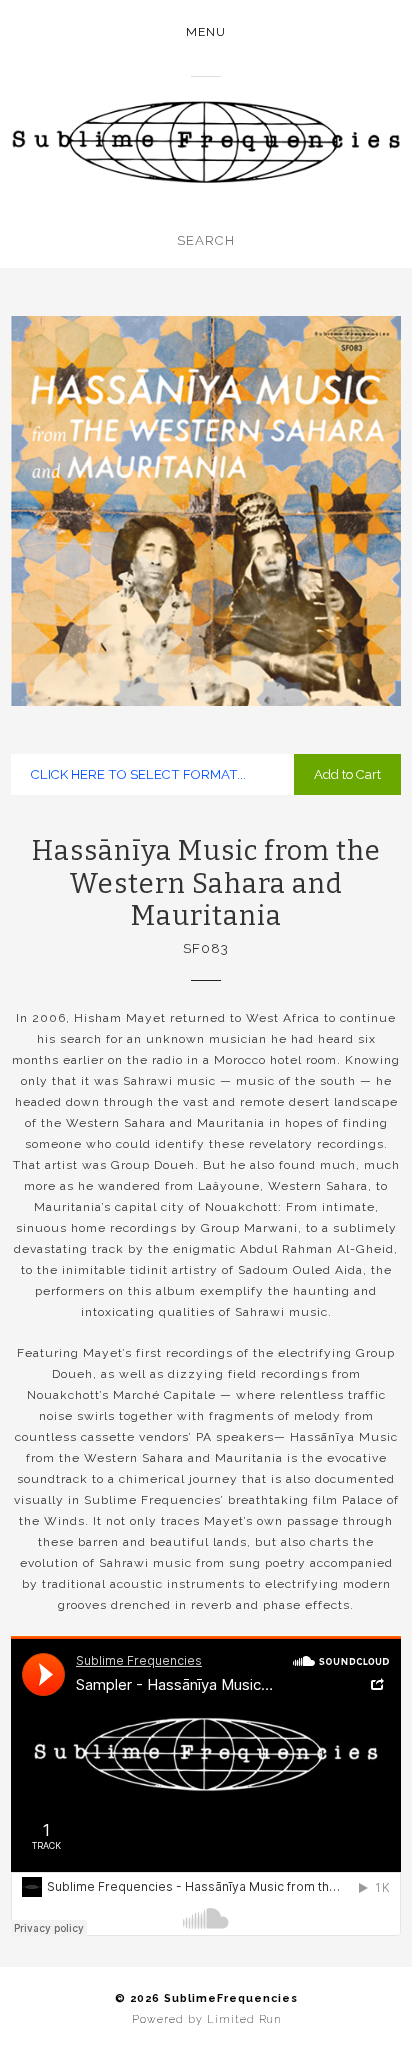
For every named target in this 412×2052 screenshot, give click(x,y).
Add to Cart (347, 774)
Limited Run (244, 2019)
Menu (206, 32)
